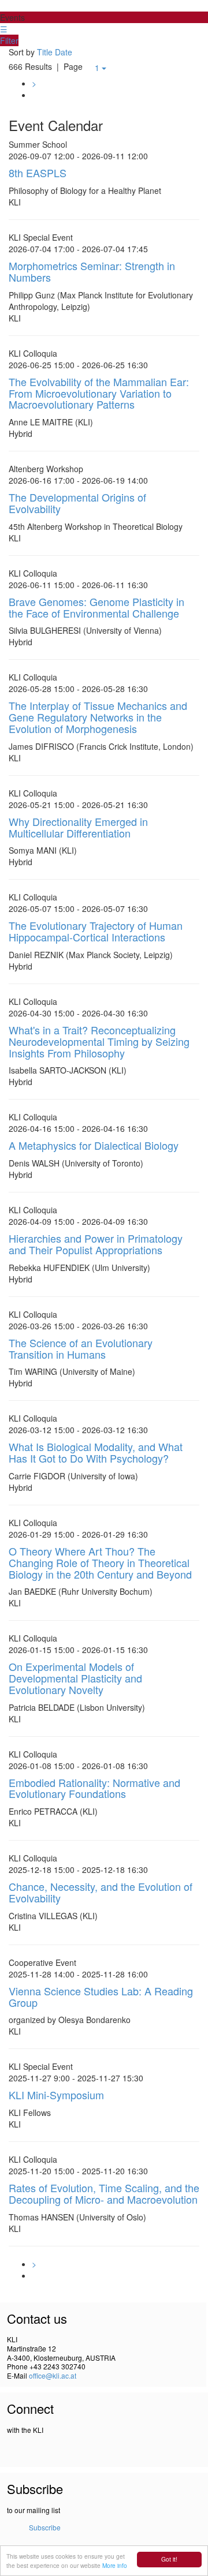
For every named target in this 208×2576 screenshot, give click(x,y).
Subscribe (45, 2527)
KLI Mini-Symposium (56, 2095)
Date (64, 52)
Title (45, 52)
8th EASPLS (38, 173)
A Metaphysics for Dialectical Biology (94, 1145)
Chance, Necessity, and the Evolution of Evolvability (101, 1892)
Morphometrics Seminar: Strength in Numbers (92, 271)
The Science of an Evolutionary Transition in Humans (81, 1348)
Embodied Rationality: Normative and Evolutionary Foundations (94, 1788)
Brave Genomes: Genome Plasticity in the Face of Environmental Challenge (96, 607)
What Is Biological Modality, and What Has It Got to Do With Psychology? (96, 1452)
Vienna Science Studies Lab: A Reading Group (101, 1997)
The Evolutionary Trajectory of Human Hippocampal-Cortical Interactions (96, 931)
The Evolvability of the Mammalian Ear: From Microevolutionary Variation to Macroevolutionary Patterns (99, 393)
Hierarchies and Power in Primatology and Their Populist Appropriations (96, 1244)
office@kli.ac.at (53, 2375)
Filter (9, 40)
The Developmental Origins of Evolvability (77, 503)
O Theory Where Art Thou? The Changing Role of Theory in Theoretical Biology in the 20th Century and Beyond (100, 1562)
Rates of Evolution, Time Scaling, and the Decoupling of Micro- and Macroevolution (104, 2193)
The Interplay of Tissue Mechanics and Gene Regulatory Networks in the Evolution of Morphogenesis (98, 717)
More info (115, 2565)
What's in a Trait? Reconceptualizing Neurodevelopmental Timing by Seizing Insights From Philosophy (99, 1041)
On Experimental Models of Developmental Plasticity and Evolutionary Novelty (75, 1678)
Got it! (169, 2559)
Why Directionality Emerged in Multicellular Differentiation (78, 827)
